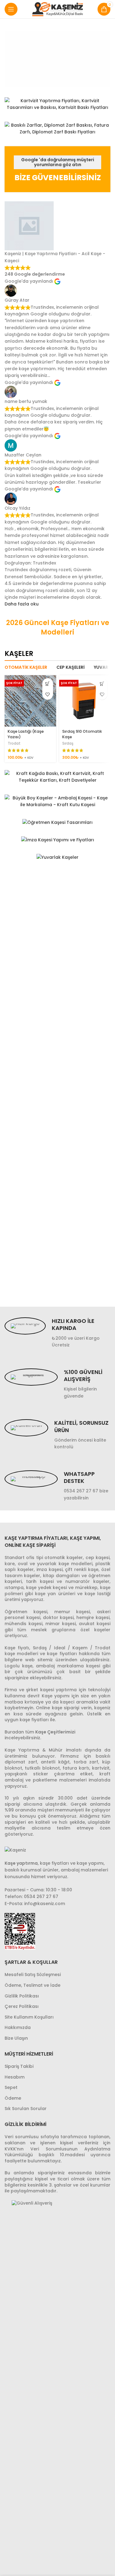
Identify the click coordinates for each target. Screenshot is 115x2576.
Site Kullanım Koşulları (29, 2017)
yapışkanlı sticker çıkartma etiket (49, 1774)
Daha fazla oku (22, 604)
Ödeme (13, 2098)
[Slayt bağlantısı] (57, 59)
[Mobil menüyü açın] (11, 9)
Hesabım (15, 2077)
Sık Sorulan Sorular (26, 2109)
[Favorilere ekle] (48, 694)
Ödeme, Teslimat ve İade (33, 1985)
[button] (48, 684)
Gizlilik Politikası (22, 1996)
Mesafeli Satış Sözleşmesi (33, 1975)
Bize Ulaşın (16, 2038)
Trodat (14, 743)
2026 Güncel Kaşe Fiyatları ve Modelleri (58, 627)
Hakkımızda (18, 2028)
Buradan (14, 1732)
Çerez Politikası (22, 2006)
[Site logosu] (57, 9)
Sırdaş (68, 743)
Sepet (11, 2088)
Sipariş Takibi (19, 2066)
